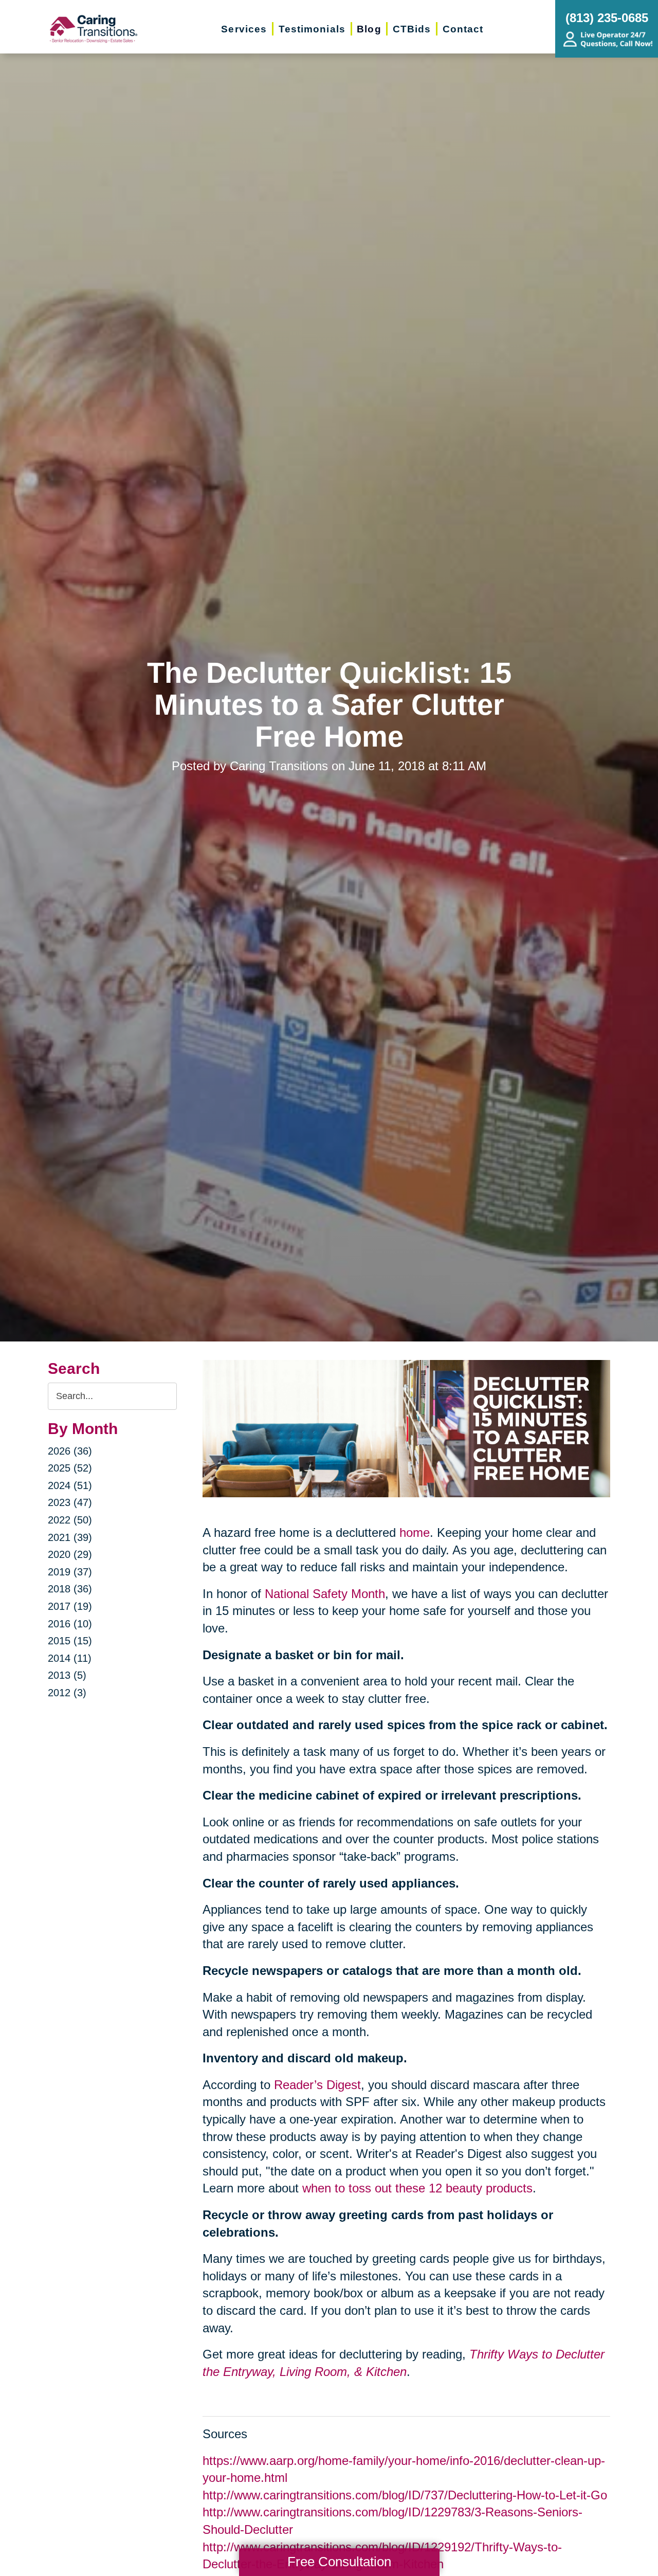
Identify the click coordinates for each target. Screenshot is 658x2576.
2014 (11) (70, 1658)
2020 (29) (70, 1554)
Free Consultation (339, 2562)
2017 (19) (70, 1606)
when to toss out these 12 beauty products (417, 2188)
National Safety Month (325, 1594)
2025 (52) (70, 1468)
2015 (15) (70, 1641)
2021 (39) (70, 1537)
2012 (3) (67, 1693)
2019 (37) (70, 1572)
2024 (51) (70, 1485)
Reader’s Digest (317, 2085)
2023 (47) (70, 1502)
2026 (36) (70, 1451)
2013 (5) (67, 1675)
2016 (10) (70, 1624)
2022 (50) (70, 1520)
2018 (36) (70, 1589)
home (415, 1532)
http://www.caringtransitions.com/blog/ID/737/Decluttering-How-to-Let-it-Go (405, 2495)
